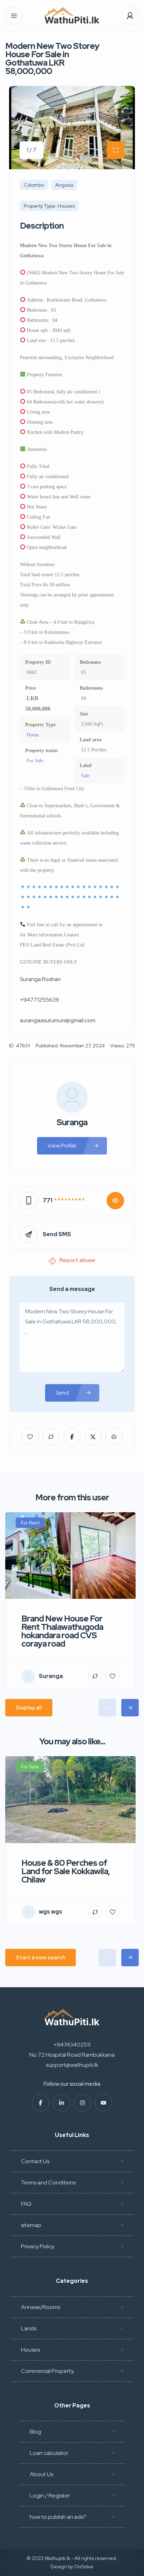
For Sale (35, 761)
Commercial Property (47, 2371)
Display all (29, 1708)
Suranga (72, 1122)
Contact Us (35, 2161)
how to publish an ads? (58, 2517)
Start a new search (41, 1957)
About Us (41, 2474)
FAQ (26, 2204)
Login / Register (50, 2496)
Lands (29, 2328)
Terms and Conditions (48, 2182)
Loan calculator (49, 2453)
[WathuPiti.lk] (72, 16)
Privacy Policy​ (38, 2246)
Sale (85, 776)
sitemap (31, 2225)
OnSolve (84, 2567)
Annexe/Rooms (41, 2307)
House (33, 735)
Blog (35, 2432)
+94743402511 (72, 2045)
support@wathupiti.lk (72, 2065)
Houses (30, 2350)
